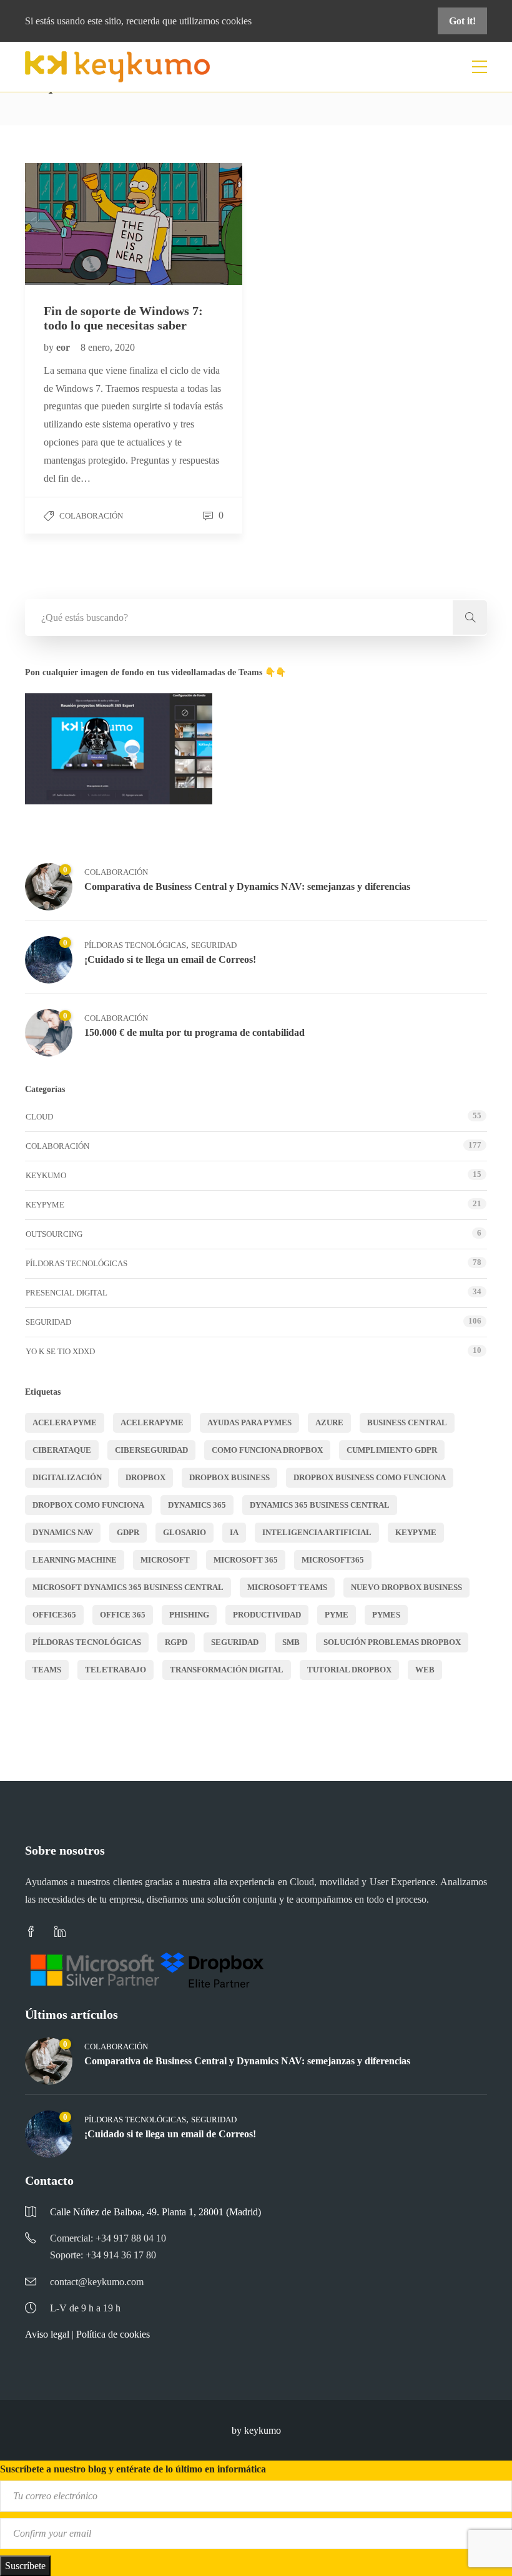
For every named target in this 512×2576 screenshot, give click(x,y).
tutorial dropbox (349, 1670)
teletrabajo (116, 1670)
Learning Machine (75, 1560)
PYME (337, 1615)
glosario (185, 1532)
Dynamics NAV (63, 1532)
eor (64, 347)
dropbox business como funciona (370, 1477)
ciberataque (62, 1450)
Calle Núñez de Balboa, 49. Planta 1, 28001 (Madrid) (155, 2212)
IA (234, 1532)
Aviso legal (47, 2334)
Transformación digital (227, 1670)
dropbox (145, 1477)
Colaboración (91, 516)
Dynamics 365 (197, 1505)
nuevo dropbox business (406, 1587)
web (425, 1670)
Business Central (407, 1422)
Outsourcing (54, 1234)
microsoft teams (287, 1587)
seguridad (235, 1642)
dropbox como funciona (88, 1505)
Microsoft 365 (246, 1560)
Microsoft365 (333, 1560)
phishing (189, 1615)
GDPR (128, 1532)
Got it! (462, 21)
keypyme (416, 1532)
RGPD (176, 1642)
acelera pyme (65, 1422)
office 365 (123, 1615)
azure (329, 1422)
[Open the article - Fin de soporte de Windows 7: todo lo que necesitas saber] (79, 224)
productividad (267, 1615)
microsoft (165, 1560)
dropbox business (229, 1477)
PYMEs (386, 1615)
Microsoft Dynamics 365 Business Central (128, 1587)
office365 (54, 1615)
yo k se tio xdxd (60, 1351)
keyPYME (45, 1205)
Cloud (39, 1117)
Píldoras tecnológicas (135, 945)
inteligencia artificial (317, 1532)
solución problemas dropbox (392, 1642)
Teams (47, 1670)
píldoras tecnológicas (87, 1642)
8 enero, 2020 (108, 347)
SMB (291, 1642)
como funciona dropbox (267, 1450)
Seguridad (214, 945)
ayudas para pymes (249, 1422)
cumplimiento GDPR (392, 1450)
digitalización (67, 1477)
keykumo (46, 1175)
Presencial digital (66, 1293)
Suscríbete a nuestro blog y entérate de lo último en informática (133, 2469)
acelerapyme (152, 1422)
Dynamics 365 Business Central (320, 1505)
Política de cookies (113, 2334)
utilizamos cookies (215, 21)
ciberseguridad (151, 1450)
